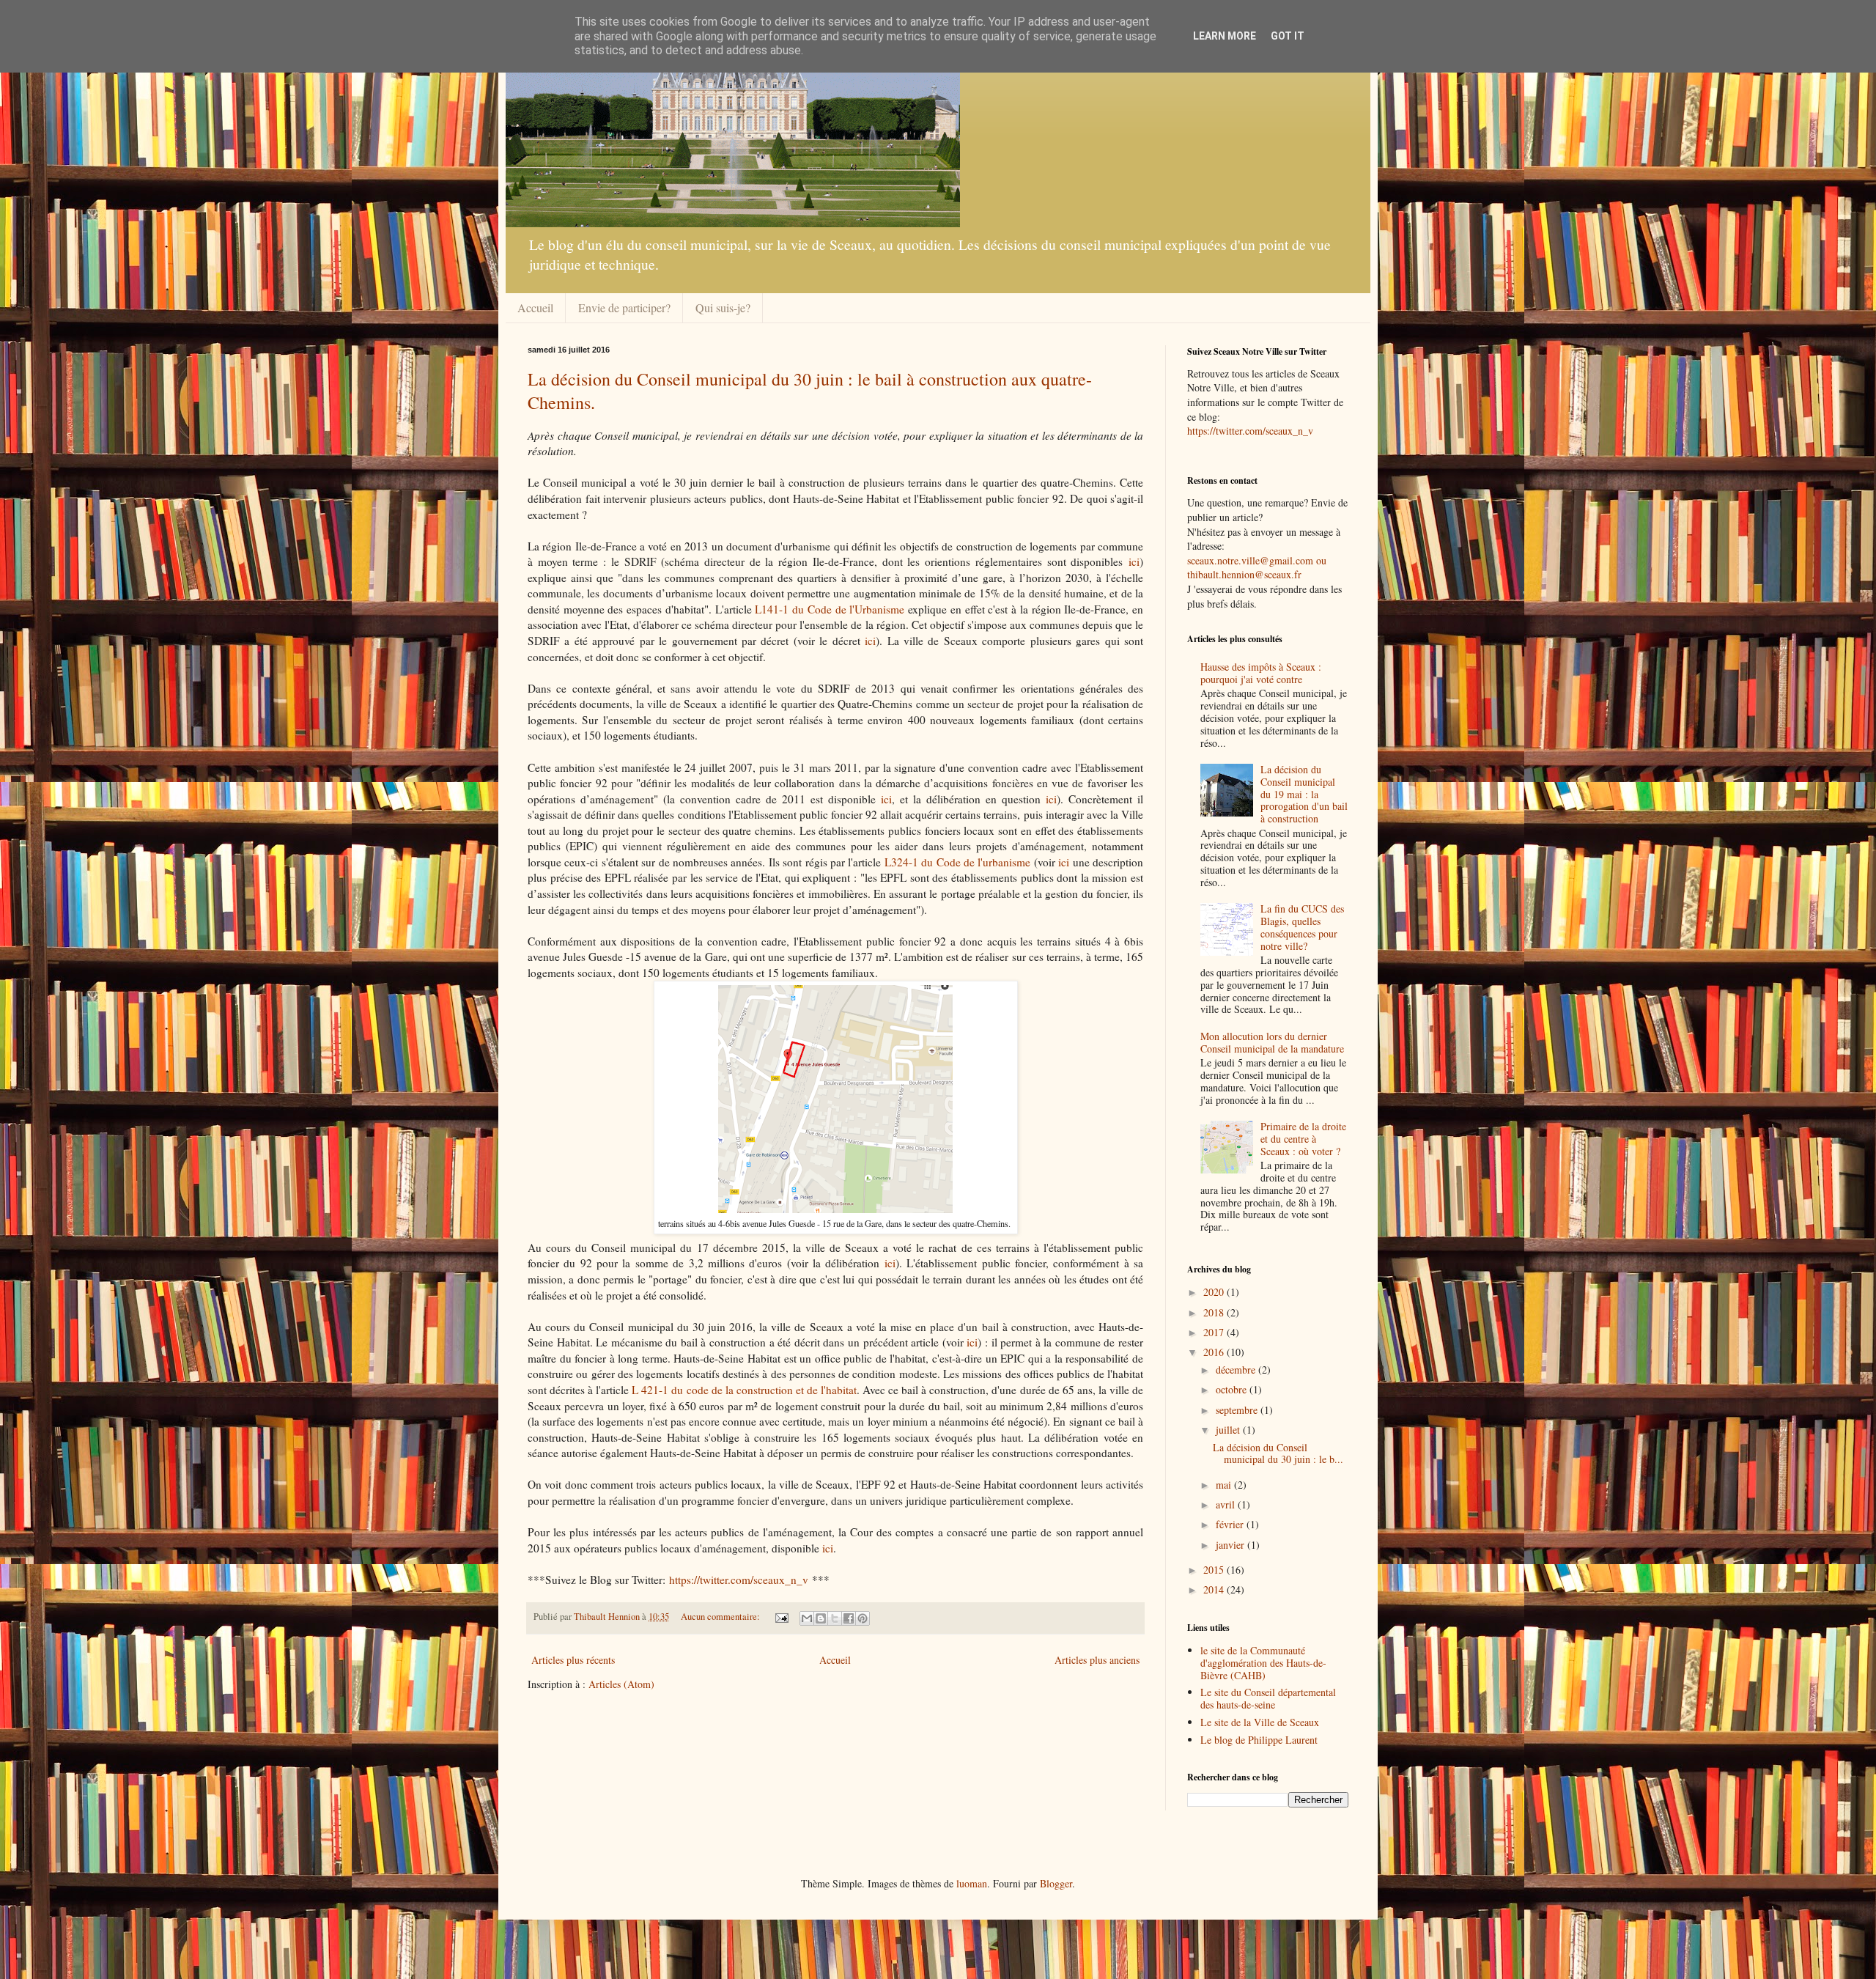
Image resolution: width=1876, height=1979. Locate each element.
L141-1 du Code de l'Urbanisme (830, 609)
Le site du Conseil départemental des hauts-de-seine (1268, 1698)
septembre (1238, 1410)
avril (1227, 1504)
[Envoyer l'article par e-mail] (781, 1617)
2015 (1215, 1570)
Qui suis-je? (723, 307)
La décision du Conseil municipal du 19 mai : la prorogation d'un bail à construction (1304, 794)
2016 (1215, 1352)
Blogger (1056, 1883)
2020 (1215, 1292)
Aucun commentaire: (721, 1617)
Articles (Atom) (621, 1684)
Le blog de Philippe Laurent (1259, 1740)
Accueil (535, 307)
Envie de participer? (624, 307)
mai (1225, 1485)
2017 (1215, 1332)
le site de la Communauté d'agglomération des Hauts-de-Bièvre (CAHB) (1263, 1663)
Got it (1288, 36)
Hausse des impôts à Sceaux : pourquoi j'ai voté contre (1261, 673)
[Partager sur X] (835, 1618)
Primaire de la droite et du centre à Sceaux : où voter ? (1303, 1139)
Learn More (1225, 36)
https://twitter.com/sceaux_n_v (739, 1580)
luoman (972, 1883)
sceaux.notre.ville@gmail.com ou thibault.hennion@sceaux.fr (1257, 568)
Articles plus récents (573, 1660)
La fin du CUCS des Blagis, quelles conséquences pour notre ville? (1302, 927)
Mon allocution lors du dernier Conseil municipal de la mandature (1272, 1042)
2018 (1215, 1312)
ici (1134, 561)
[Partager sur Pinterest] (863, 1618)
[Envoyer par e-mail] (807, 1618)
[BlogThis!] (821, 1618)
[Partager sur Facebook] (849, 1618)
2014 (1215, 1589)
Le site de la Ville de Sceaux (1260, 1722)
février (1231, 1524)
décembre (1237, 1370)
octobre (1233, 1389)
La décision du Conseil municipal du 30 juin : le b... (1278, 1453)
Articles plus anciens (1097, 1660)
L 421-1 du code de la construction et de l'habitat (744, 1390)
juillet (1229, 1430)
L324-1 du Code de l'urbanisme (958, 862)
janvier (1231, 1545)
